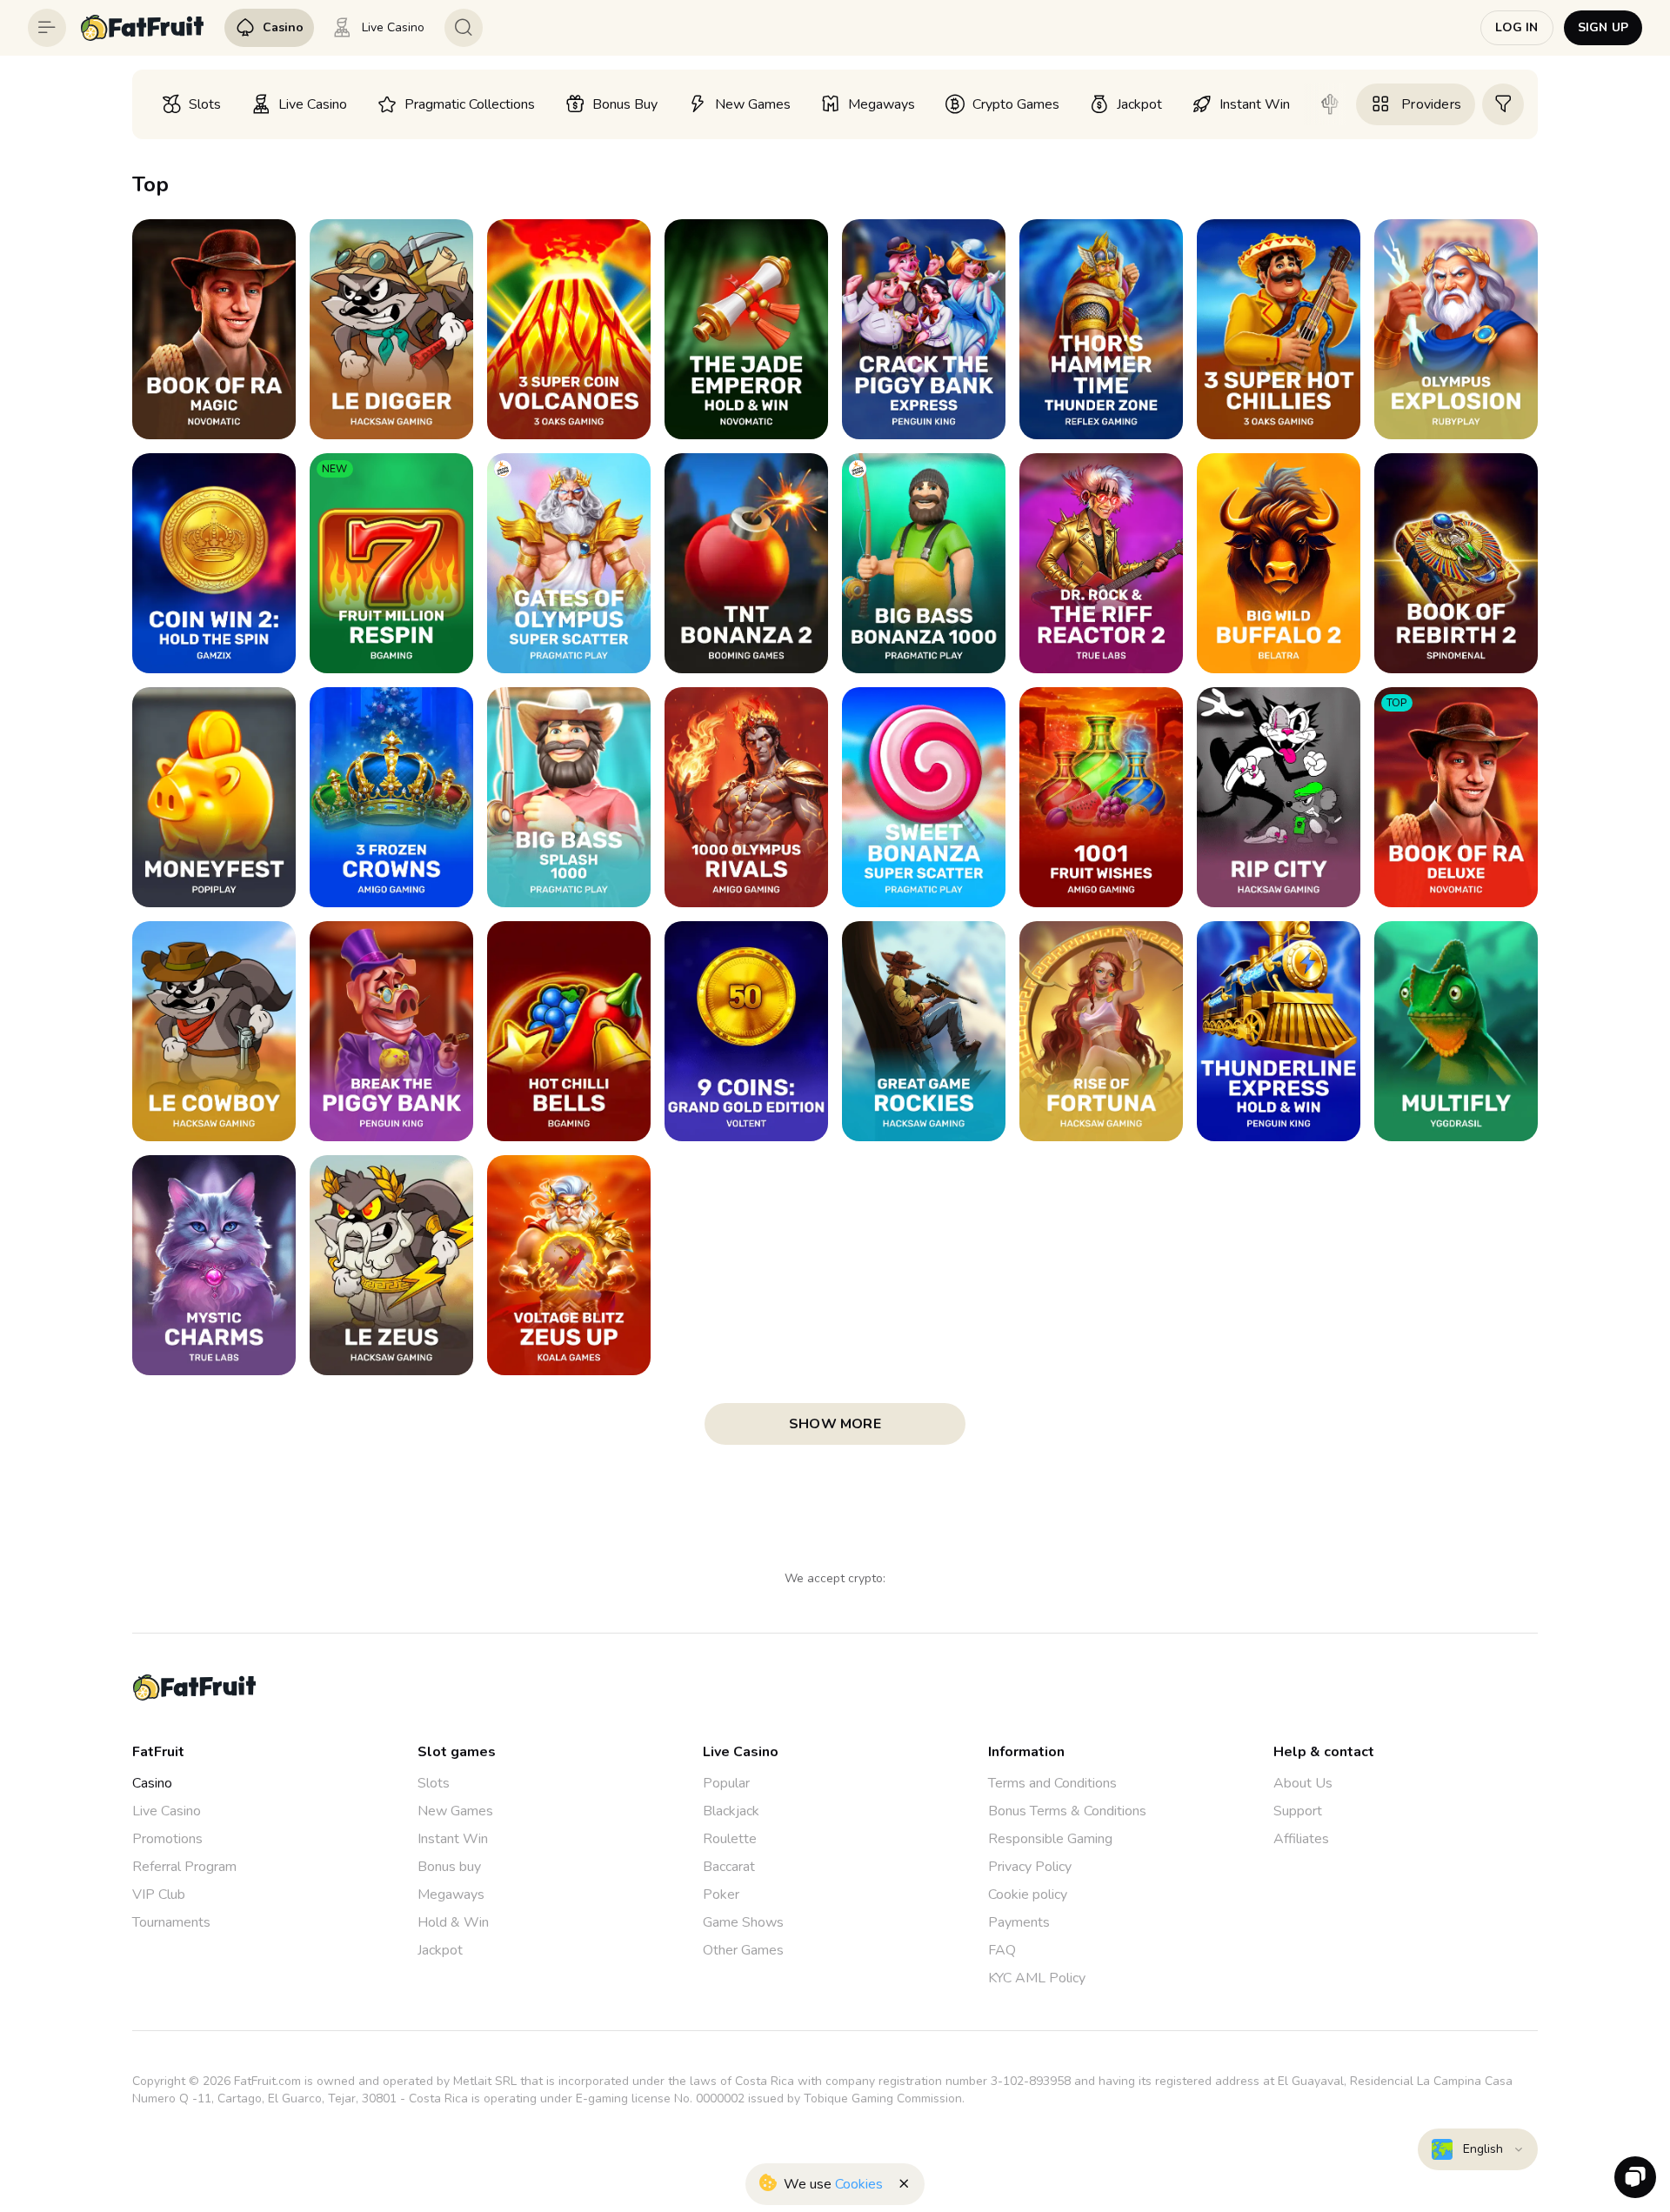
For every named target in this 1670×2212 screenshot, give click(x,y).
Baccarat (729, 1867)
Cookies (859, 2184)
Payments (1019, 1922)
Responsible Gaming (1050, 1839)
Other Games (743, 1950)
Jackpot (440, 1950)
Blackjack (731, 1811)
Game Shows (743, 1922)
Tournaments (171, 1922)
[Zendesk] (1635, 2177)
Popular (726, 1783)
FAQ (1002, 1950)
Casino (152, 1783)
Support (1298, 1811)
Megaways (451, 1895)
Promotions (167, 1839)
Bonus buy (449, 1867)
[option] (191, 104)
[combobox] (1478, 2149)
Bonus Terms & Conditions (1067, 1811)
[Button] (47, 28)
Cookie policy (1028, 1895)
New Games (455, 1811)
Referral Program (184, 1867)
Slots (434, 1783)
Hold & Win (453, 1922)
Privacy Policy (1030, 1867)
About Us (1303, 1783)
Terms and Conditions (1052, 1783)
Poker (721, 1895)
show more (835, 1424)
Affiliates (1301, 1839)
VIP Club (159, 1895)
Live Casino (167, 1811)
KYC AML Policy (1037, 1978)
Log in (1516, 27)
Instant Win (453, 1839)
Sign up (1603, 27)
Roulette (730, 1839)
